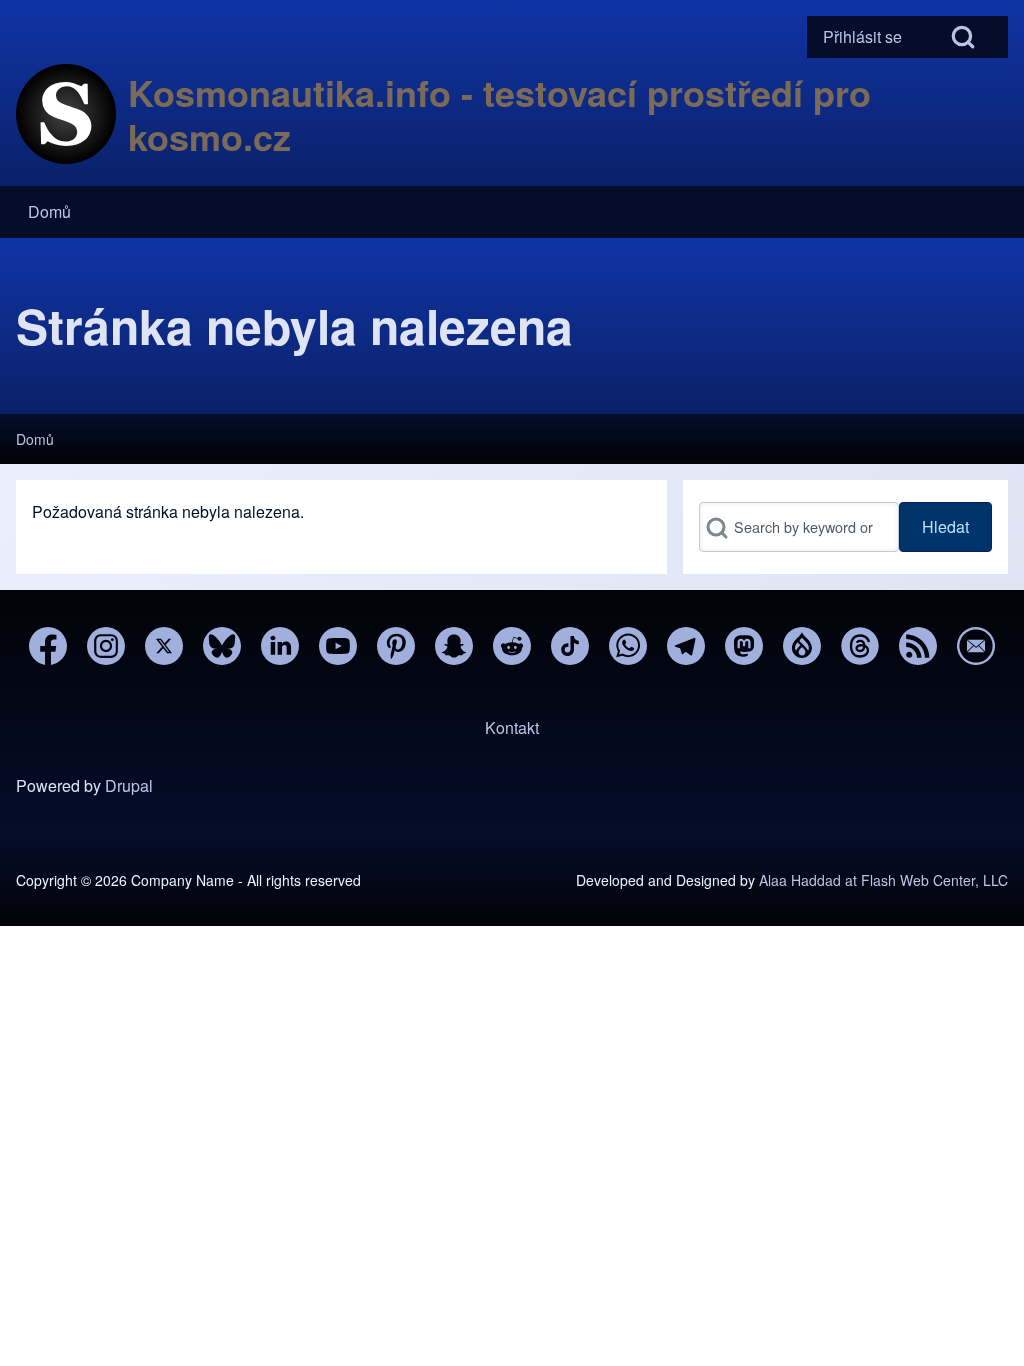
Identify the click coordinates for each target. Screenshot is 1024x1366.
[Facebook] (48, 646)
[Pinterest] (396, 646)
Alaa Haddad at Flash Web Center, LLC (883, 880)
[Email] (976, 646)
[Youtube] (338, 646)
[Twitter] (164, 646)
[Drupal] (802, 646)
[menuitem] (862, 37)
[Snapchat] (454, 646)
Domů (35, 439)
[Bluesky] (222, 646)
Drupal (129, 785)
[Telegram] (686, 646)
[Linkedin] (280, 646)
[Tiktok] (570, 646)
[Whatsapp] (628, 646)
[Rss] (918, 646)
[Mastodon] (744, 646)
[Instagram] (106, 646)
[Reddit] (512, 646)
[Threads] (860, 646)
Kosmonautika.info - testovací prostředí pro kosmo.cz (499, 114)
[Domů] (66, 114)
